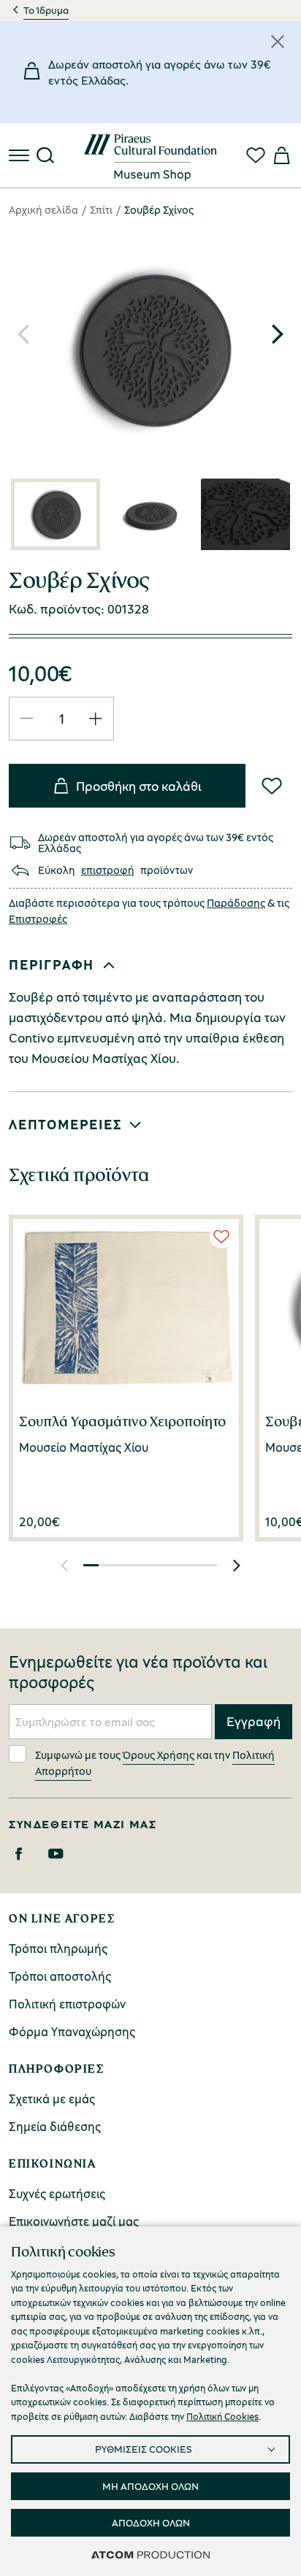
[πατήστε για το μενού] (20, 155)
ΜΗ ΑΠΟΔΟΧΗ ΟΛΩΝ (150, 2486)
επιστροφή (108, 870)
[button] (278, 334)
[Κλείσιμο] (278, 42)
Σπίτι (101, 209)
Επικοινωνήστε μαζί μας (74, 2221)
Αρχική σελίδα (43, 209)
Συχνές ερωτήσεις (57, 2193)
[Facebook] (19, 1854)
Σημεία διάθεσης (55, 2126)
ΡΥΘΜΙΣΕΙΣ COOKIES (144, 2449)
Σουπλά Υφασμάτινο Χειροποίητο (122, 1421)
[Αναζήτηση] (45, 155)
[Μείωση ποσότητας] (27, 719)
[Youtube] (56, 1854)
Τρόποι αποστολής (60, 1976)
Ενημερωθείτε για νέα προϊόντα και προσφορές (138, 1672)
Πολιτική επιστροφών (67, 2004)
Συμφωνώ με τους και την (155, 1763)
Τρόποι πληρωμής (58, 1948)
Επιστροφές (38, 918)
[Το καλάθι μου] (281, 155)
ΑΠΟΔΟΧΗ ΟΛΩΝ (151, 2522)
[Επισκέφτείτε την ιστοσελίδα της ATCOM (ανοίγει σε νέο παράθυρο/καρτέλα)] (150, 2554)
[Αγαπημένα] (256, 155)
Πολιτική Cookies (222, 2416)
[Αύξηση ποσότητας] (96, 719)
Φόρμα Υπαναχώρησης (72, 2031)
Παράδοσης (236, 902)
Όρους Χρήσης (159, 1755)
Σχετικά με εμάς (52, 2099)
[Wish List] (272, 786)
